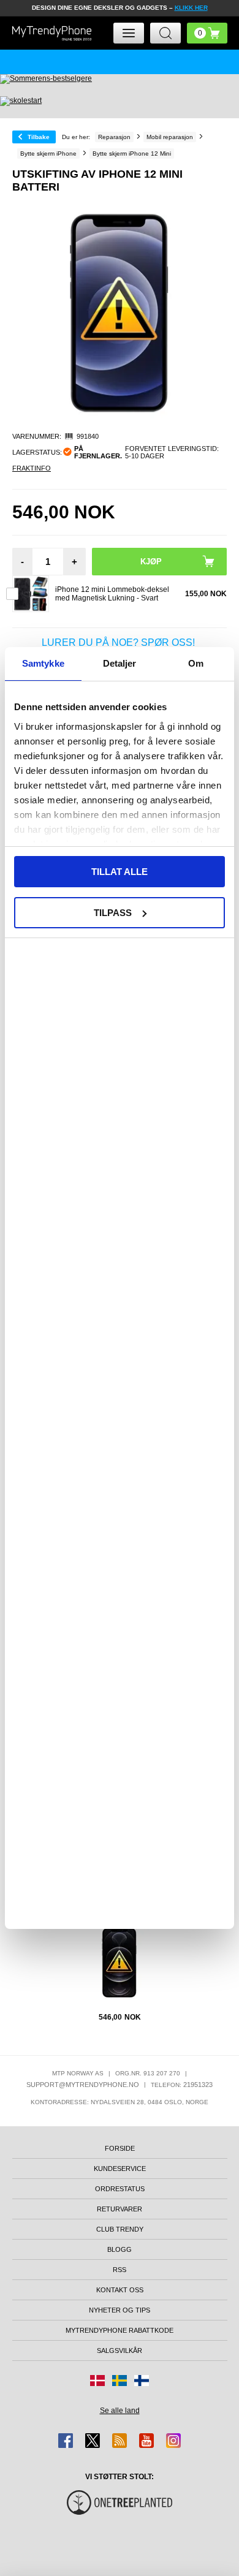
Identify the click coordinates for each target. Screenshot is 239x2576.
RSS (120, 2270)
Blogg (120, 2249)
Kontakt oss (120, 2290)
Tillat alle (120, 872)
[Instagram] (173, 2441)
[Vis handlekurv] (207, 33)
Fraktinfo (32, 468)
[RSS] (120, 2441)
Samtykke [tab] (43, 663)
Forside (120, 2148)
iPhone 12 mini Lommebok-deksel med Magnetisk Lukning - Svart (112, 594)
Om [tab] (196, 663)
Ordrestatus (120, 2189)
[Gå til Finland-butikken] (142, 2381)
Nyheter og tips (120, 2310)
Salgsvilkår (120, 2351)
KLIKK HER (191, 8)
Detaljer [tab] (120, 663)
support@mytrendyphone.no (83, 2085)
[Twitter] (93, 2441)
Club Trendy (120, 2229)
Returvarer (120, 2209)
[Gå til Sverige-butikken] (120, 2381)
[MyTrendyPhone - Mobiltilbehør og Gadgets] (52, 33)
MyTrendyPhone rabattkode (120, 2330)
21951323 (198, 2085)
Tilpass (113, 913)
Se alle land (120, 2411)
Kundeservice (120, 2169)
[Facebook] (66, 2441)
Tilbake (39, 137)
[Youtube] (146, 2441)
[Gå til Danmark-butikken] (97, 2381)
